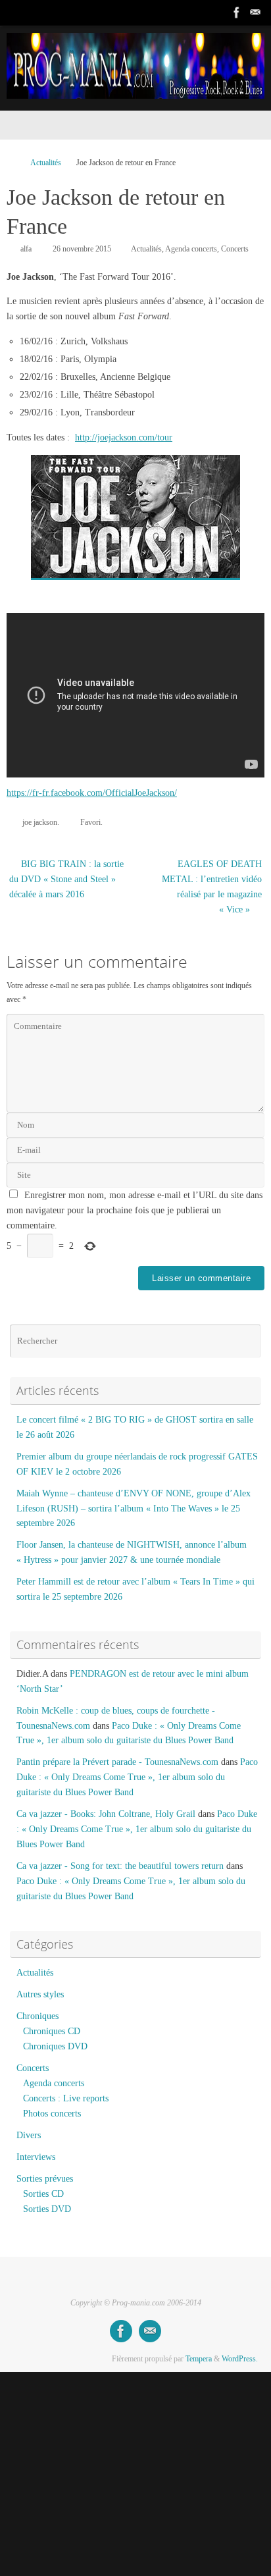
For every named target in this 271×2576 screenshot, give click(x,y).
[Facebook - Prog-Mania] (237, 13)
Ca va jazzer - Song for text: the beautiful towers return (120, 1866)
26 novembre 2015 (82, 249)
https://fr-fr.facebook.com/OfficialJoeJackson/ (92, 793)
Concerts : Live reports (66, 2098)
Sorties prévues (45, 2179)
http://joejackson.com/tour (124, 437)
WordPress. (240, 2359)
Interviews (36, 2157)
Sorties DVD (47, 2209)
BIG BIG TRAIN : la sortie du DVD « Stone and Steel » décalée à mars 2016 (66, 879)
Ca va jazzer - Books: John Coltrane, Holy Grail (106, 1814)
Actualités (46, 163)
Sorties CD (43, 2194)
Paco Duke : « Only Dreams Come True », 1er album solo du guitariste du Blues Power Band (137, 1777)
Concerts (235, 249)
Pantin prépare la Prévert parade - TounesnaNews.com (117, 1762)
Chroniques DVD (55, 2046)
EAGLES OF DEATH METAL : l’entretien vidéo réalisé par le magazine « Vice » (212, 887)
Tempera (199, 2359)
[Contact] (255, 13)
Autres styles (40, 1994)
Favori (90, 822)
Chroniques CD (52, 2031)
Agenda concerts (191, 249)
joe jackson (40, 822)
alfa (26, 249)
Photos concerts (52, 2114)
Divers (29, 2135)
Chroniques (37, 2016)
